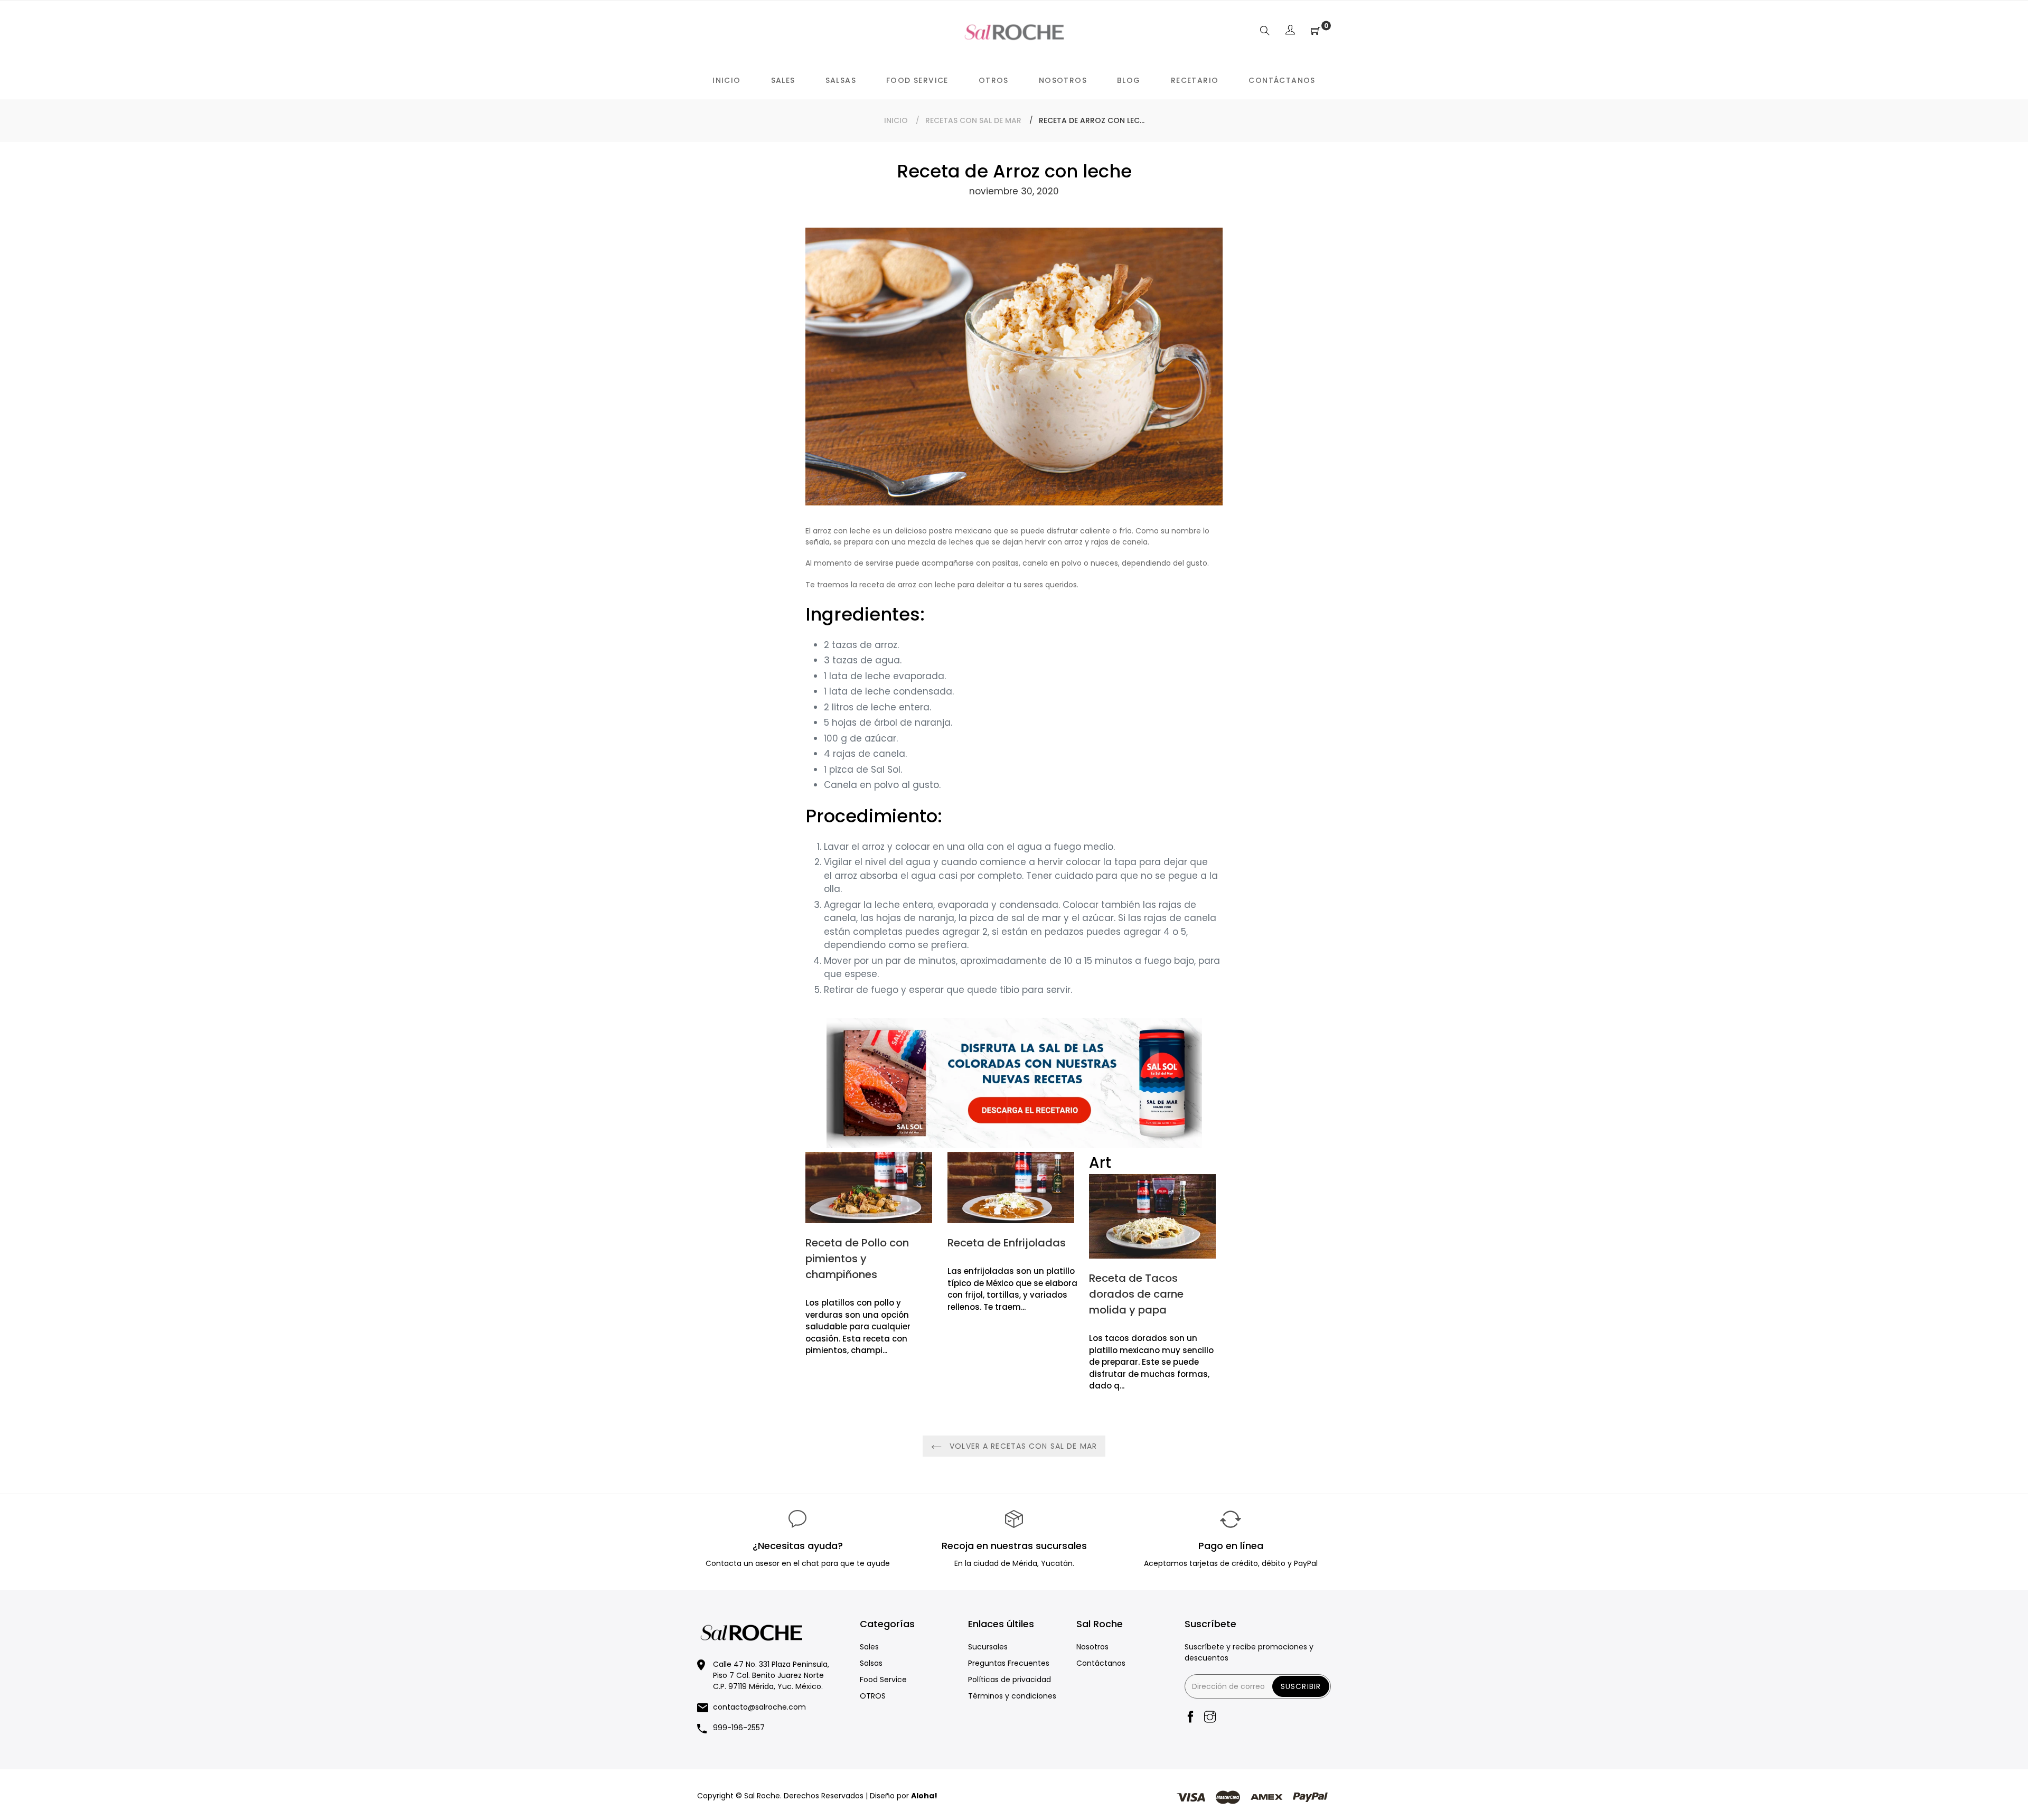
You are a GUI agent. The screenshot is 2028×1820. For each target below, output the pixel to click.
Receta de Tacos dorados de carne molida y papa (1136, 1294)
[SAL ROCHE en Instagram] (1210, 1718)
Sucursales (988, 1647)
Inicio (896, 120)
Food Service (883, 1680)
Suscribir (1301, 1686)
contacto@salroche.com (759, 1707)
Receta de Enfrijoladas (1007, 1243)
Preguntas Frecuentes (1009, 1663)
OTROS (873, 1696)
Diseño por (904, 1796)
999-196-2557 (739, 1728)
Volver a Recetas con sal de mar (1022, 1446)
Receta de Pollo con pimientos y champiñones (857, 1259)
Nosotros (1092, 1647)
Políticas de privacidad (1010, 1680)
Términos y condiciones (1012, 1696)
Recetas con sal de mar (973, 120)
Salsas (871, 1663)
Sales (869, 1647)
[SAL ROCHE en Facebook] (1190, 1718)
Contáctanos (1101, 1663)
